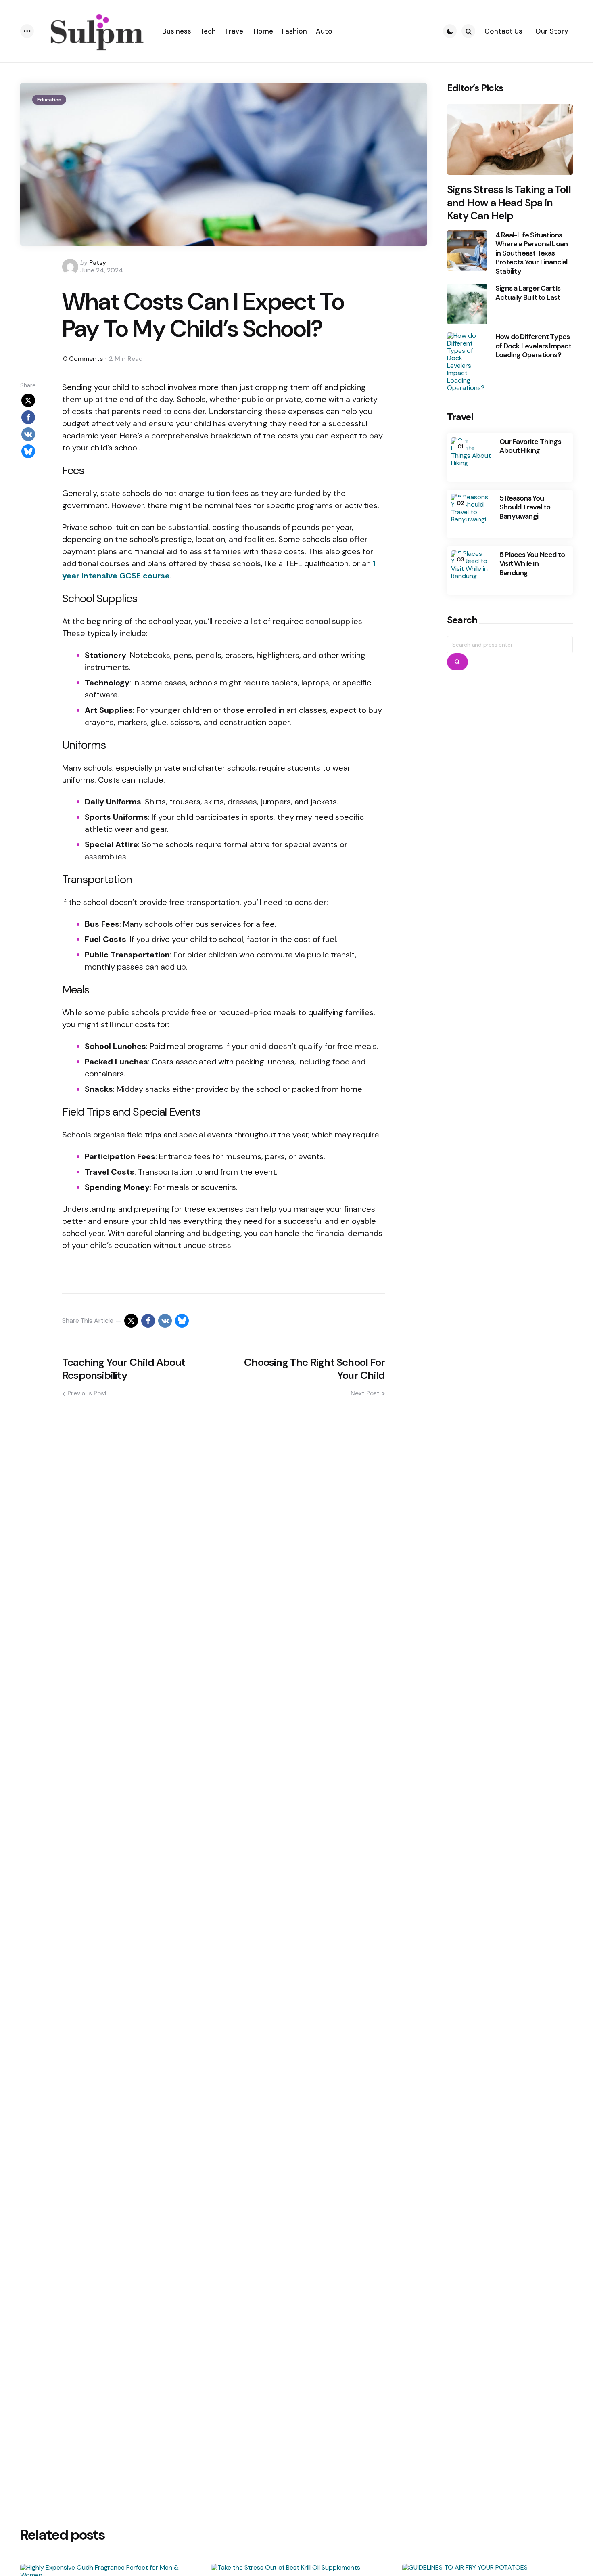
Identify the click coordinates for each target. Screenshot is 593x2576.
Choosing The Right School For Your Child (314, 1369)
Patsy (98, 263)
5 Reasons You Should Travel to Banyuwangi (525, 507)
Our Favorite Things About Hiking (530, 446)
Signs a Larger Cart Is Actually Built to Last (528, 293)
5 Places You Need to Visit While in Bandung (532, 564)
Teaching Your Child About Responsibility (124, 1369)
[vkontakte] (28, 434)
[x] (28, 400)
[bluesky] (28, 451)
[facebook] (28, 417)
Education (49, 100)
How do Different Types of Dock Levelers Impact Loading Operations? (533, 346)
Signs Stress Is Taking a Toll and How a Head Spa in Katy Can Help (509, 203)
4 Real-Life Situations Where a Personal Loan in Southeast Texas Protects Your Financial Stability (531, 253)
